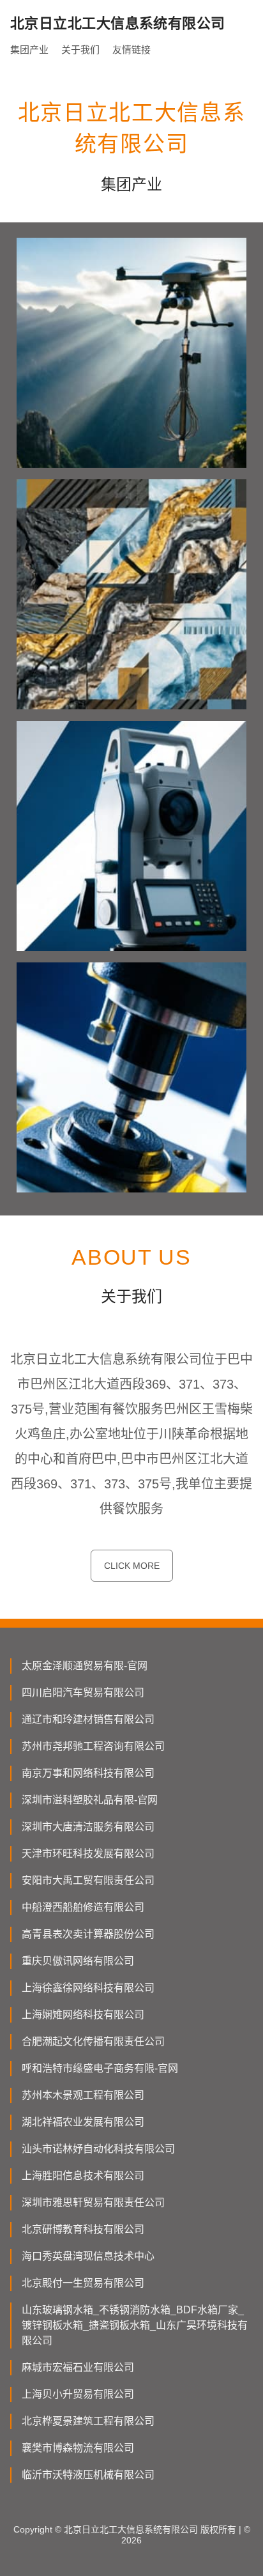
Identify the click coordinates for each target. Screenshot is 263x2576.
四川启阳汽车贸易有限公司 (83, 1693)
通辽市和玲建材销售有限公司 (88, 1719)
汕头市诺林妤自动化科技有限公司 (98, 2149)
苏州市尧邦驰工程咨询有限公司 (93, 1746)
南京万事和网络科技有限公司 (88, 1773)
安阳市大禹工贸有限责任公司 (88, 1880)
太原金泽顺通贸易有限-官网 (85, 1666)
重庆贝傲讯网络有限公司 (78, 1961)
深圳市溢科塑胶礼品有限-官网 (90, 1800)
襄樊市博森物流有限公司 (78, 2448)
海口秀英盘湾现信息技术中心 (88, 2256)
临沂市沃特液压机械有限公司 (88, 2475)
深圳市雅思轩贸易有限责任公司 (93, 2202)
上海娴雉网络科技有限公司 (83, 2015)
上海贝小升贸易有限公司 (78, 2394)
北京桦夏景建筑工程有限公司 (88, 2421)
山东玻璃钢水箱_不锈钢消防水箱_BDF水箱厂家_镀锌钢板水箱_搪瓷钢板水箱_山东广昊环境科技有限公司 (135, 2325)
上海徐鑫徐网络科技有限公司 (88, 1988)
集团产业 (29, 50)
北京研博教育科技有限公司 (83, 2229)
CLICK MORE (132, 1566)
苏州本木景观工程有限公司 (83, 2095)
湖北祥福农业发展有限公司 (83, 2122)
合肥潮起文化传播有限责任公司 (93, 2041)
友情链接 (131, 50)
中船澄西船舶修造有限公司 (83, 1907)
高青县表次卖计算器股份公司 (88, 1934)
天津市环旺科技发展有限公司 (88, 1854)
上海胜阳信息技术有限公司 (83, 2176)
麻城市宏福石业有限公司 (78, 2367)
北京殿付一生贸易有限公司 (83, 2283)
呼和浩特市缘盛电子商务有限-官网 (100, 2068)
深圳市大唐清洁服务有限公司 (88, 1827)
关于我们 (80, 50)
